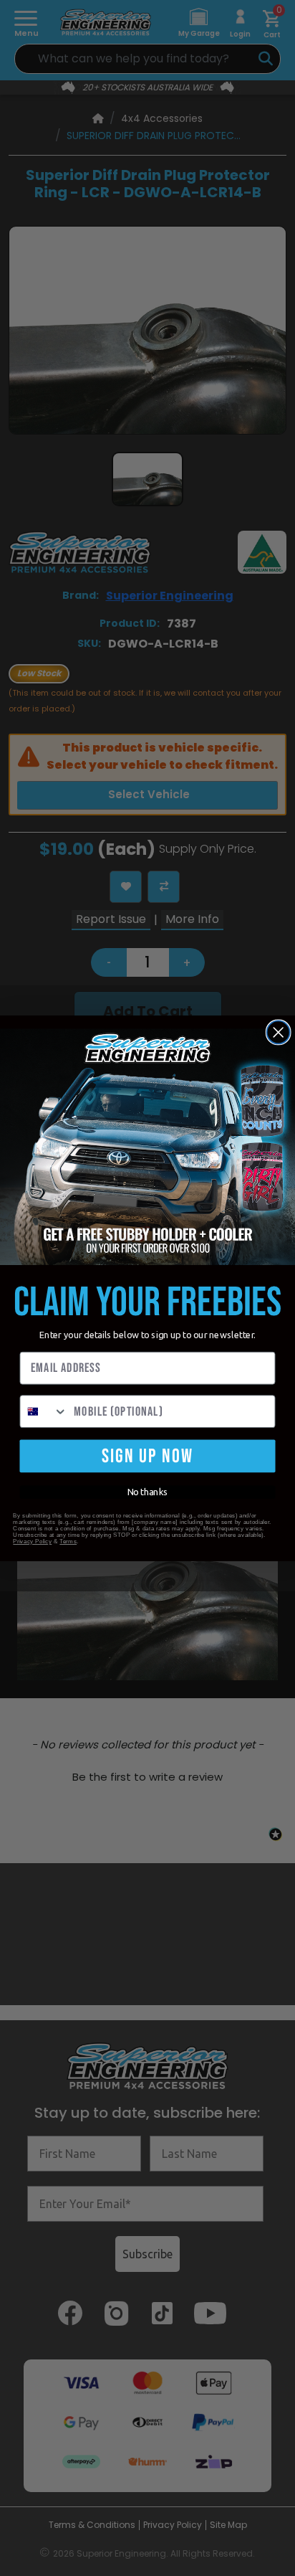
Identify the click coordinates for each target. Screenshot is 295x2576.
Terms (68, 1541)
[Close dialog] (279, 1032)
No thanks (148, 1492)
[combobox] (44, 1411)
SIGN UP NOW (147, 1455)
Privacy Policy (32, 1541)
